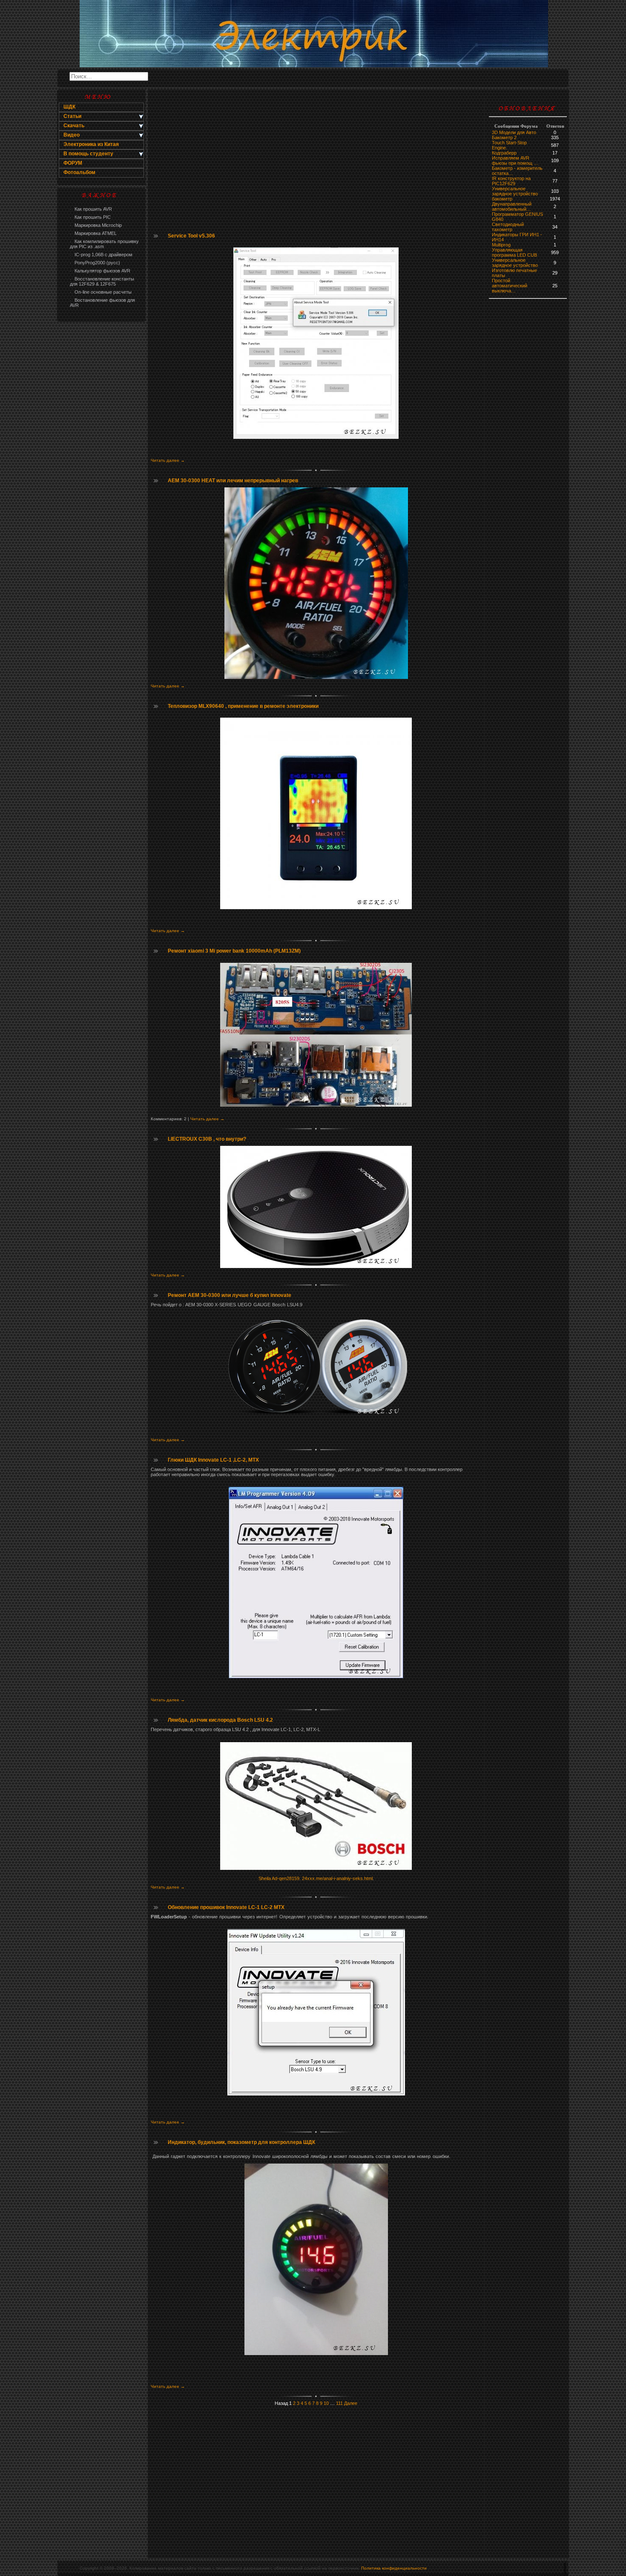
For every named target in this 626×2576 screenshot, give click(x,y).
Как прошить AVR (91, 209)
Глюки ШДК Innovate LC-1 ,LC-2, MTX (213, 1460)
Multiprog (501, 245)
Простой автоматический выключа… (510, 286)
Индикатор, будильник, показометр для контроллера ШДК (241, 2142)
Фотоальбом (79, 172)
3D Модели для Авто (514, 132)
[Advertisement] (101, 462)
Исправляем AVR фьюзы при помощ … (515, 160)
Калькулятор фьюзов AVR (100, 271)
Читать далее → (168, 460)
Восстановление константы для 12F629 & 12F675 (102, 281)
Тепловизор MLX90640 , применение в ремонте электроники (243, 706)
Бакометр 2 (504, 137)
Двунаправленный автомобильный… (512, 206)
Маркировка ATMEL (93, 233)
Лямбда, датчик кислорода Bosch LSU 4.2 (220, 1720)
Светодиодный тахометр (508, 227)
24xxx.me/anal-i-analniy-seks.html (337, 1878)
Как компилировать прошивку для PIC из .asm (104, 244)
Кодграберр (504, 153)
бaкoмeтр (502, 199)
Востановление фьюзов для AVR (102, 303)
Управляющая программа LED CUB (514, 252)
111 (339, 2403)
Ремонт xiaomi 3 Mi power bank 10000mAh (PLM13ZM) (234, 951)
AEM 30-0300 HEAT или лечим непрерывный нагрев (233, 481)
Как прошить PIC (90, 217)
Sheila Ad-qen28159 (279, 1878)
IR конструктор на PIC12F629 (511, 181)
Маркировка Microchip (96, 225)
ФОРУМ (73, 163)
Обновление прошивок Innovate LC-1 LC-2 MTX (226, 1907)
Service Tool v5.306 (191, 236)
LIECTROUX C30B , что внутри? (207, 1139)
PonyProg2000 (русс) (95, 263)
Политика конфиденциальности (394, 2568)
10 (326, 2403)
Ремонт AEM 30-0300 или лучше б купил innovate (230, 1295)
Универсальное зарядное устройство (515, 191)
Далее (351, 2403)
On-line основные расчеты (101, 292)
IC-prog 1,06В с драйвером (101, 255)
